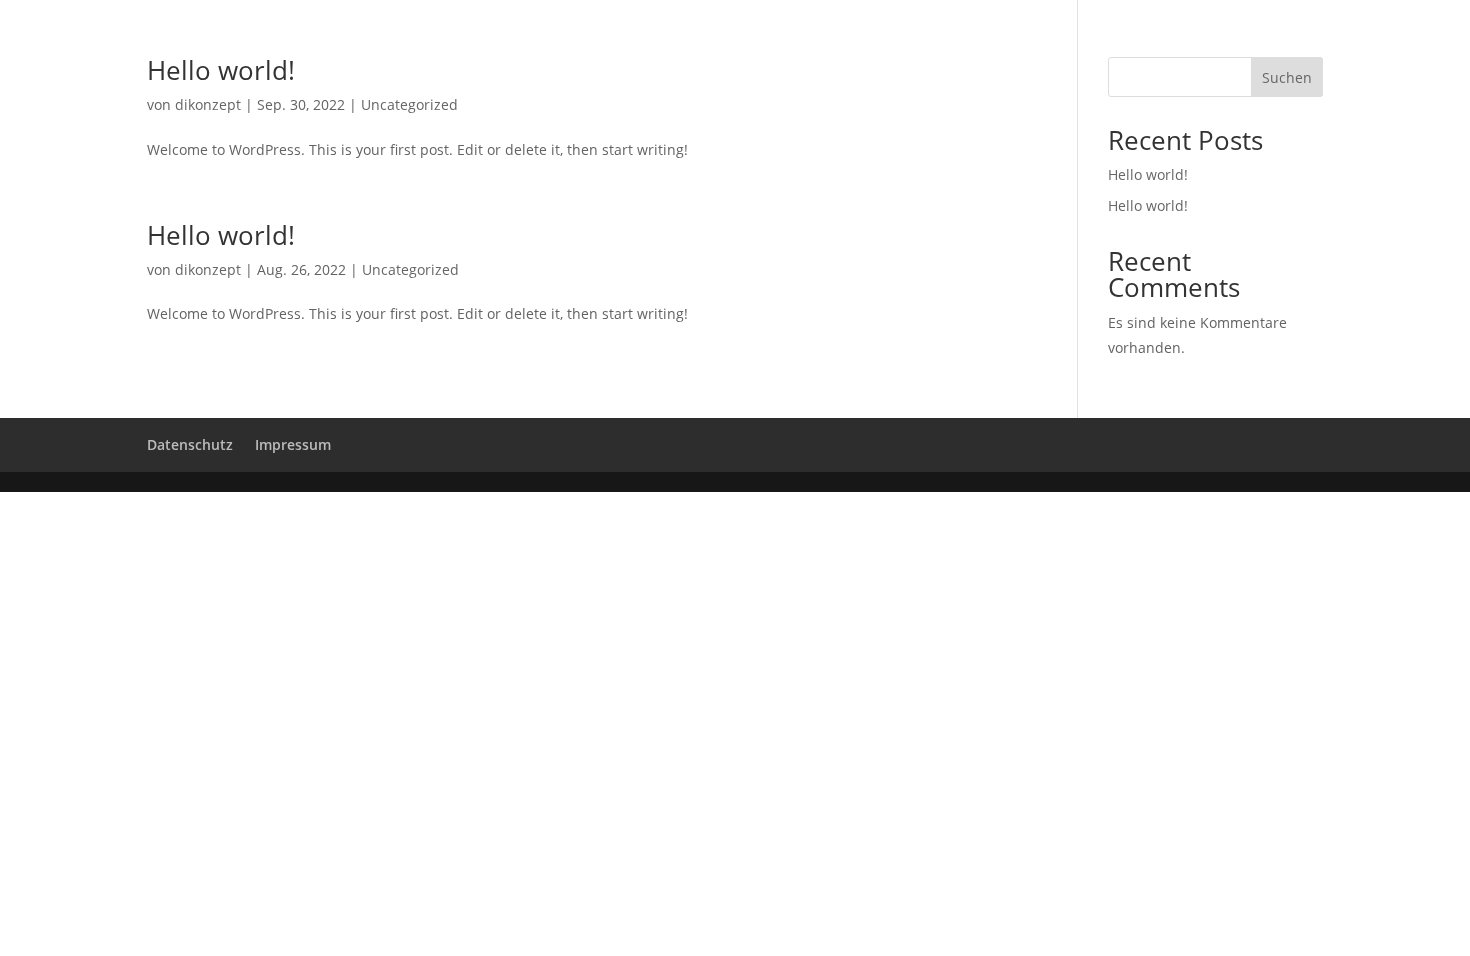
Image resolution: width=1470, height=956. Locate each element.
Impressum (293, 444)
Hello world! (221, 70)
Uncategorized (409, 104)
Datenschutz (190, 444)
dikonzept (208, 104)
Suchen (1287, 77)
